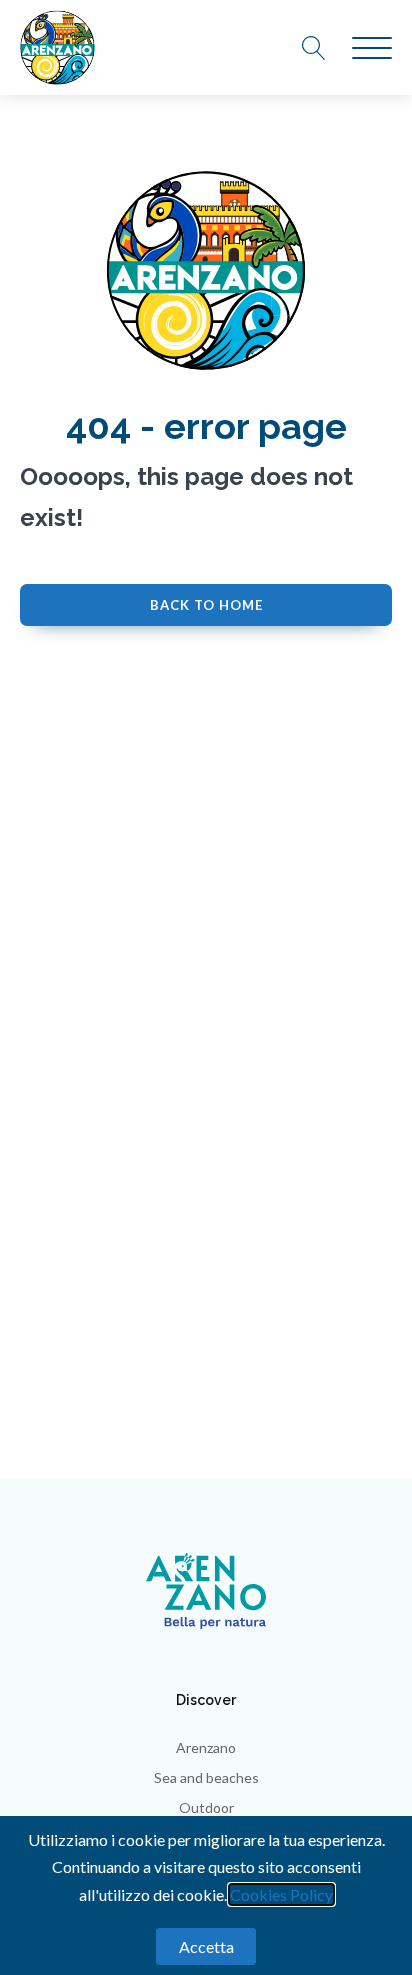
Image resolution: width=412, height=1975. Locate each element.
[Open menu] (372, 49)
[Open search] (324, 48)
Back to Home (206, 605)
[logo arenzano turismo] (57, 47)
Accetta (206, 1946)
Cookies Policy (281, 1894)
